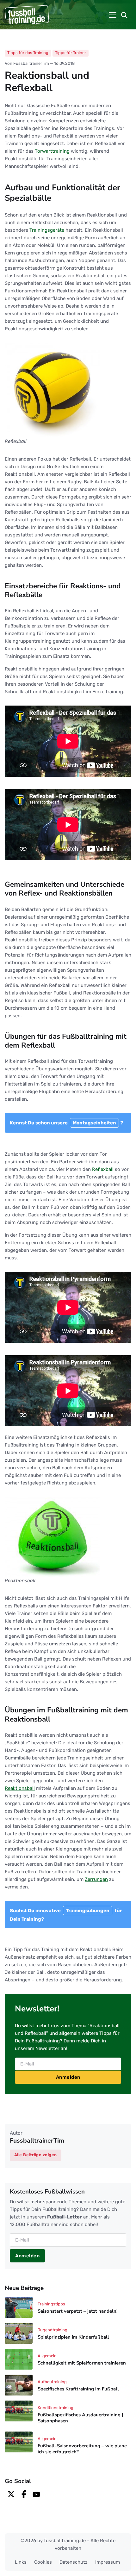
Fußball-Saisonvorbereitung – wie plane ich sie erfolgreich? (82, 2449)
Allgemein (47, 2356)
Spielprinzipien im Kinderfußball (73, 2337)
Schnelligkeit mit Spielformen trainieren (82, 2363)
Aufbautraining (52, 2382)
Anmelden (68, 2077)
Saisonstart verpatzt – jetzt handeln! (78, 2311)
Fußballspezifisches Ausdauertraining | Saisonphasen (80, 2418)
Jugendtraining (53, 2330)
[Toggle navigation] (113, 15)
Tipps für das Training (28, 53)
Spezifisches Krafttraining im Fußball (78, 2389)
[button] (124, 15)
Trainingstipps (51, 2304)
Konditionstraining (56, 2408)
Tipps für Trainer (71, 53)
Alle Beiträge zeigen (36, 2155)
